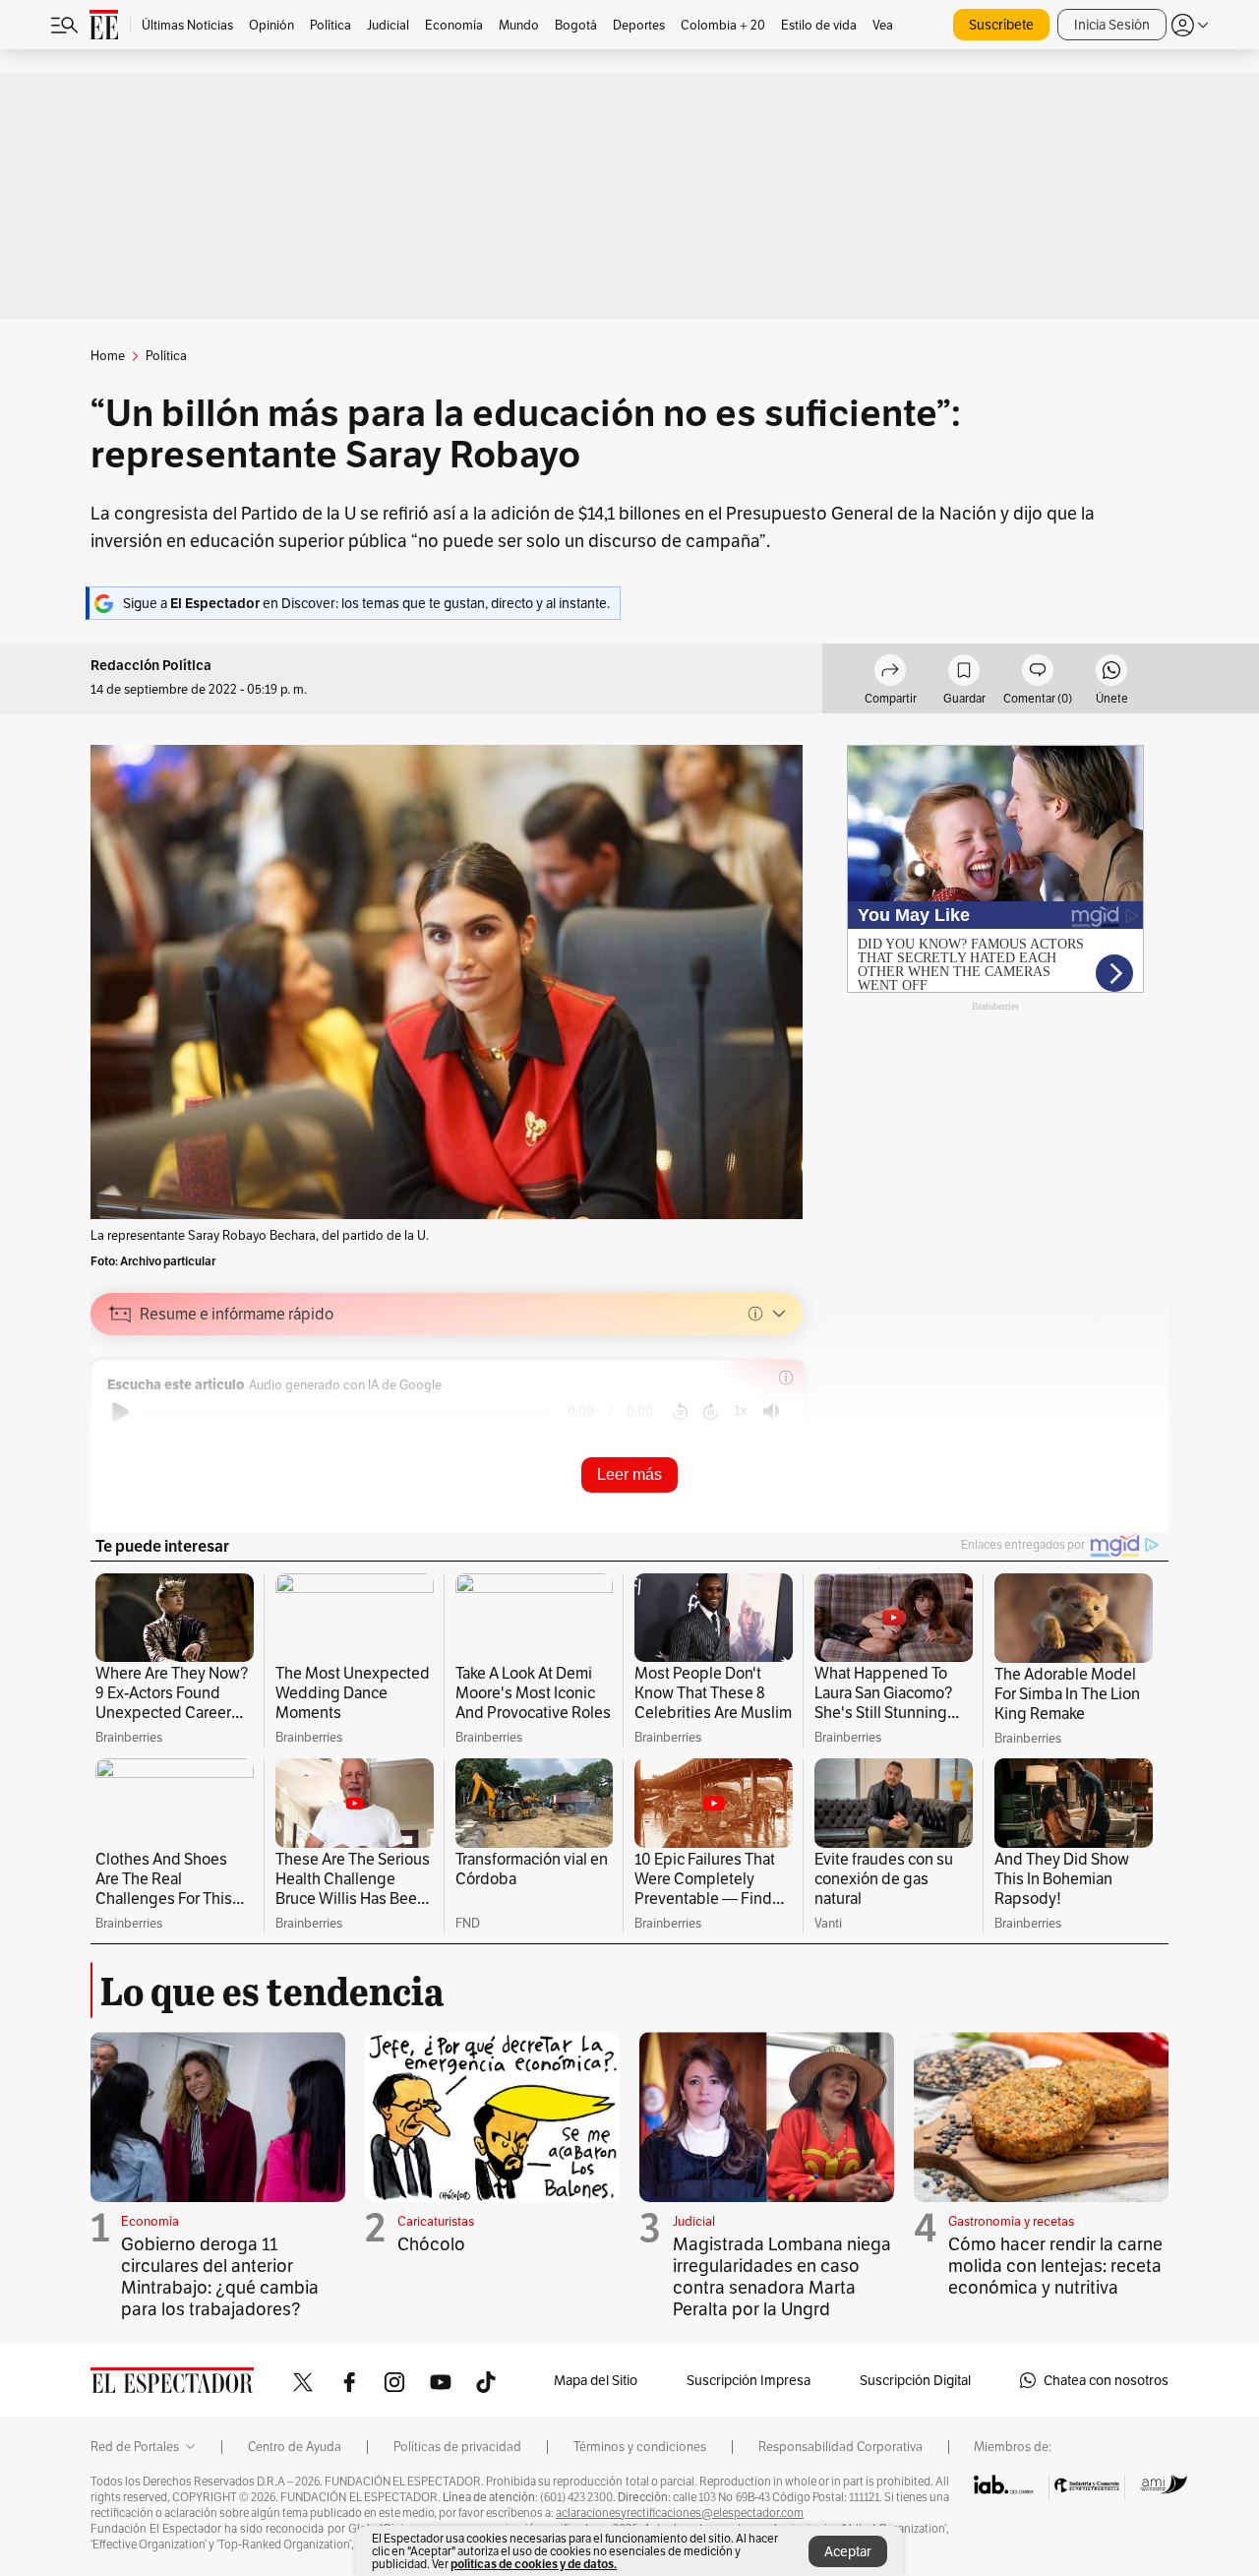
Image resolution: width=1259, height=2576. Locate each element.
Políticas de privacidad (457, 2447)
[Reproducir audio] (120, 1412)
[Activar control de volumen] (771, 1411)
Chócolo (431, 2244)
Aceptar (848, 2551)
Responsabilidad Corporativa (840, 2447)
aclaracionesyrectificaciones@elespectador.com (680, 2513)
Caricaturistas (436, 2221)
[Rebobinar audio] (680, 1412)
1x (741, 1411)
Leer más (629, 1474)
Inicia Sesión (1112, 25)
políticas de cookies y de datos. (534, 2564)
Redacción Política (151, 666)
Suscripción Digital (915, 2380)
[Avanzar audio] (711, 1412)
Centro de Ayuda (295, 2447)
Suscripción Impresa (749, 2380)
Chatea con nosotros (1106, 2380)
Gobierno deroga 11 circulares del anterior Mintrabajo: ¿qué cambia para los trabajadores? (220, 2276)
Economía (150, 2221)
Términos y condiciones (640, 2447)
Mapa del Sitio (596, 2380)
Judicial (694, 2221)
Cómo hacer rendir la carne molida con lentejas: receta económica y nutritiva (1055, 2266)
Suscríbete (1001, 25)
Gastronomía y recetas (1011, 2221)
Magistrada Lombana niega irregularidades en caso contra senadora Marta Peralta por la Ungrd (782, 2276)
